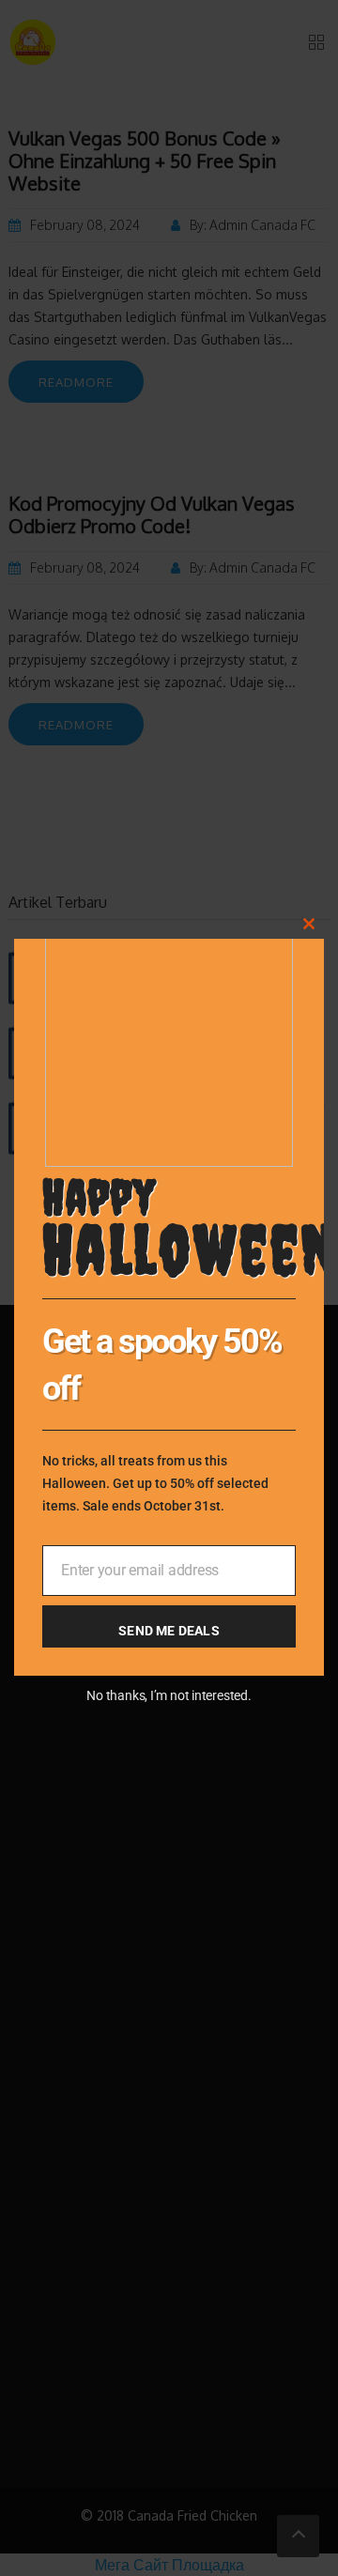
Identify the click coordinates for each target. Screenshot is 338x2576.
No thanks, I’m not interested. (169, 1695)
